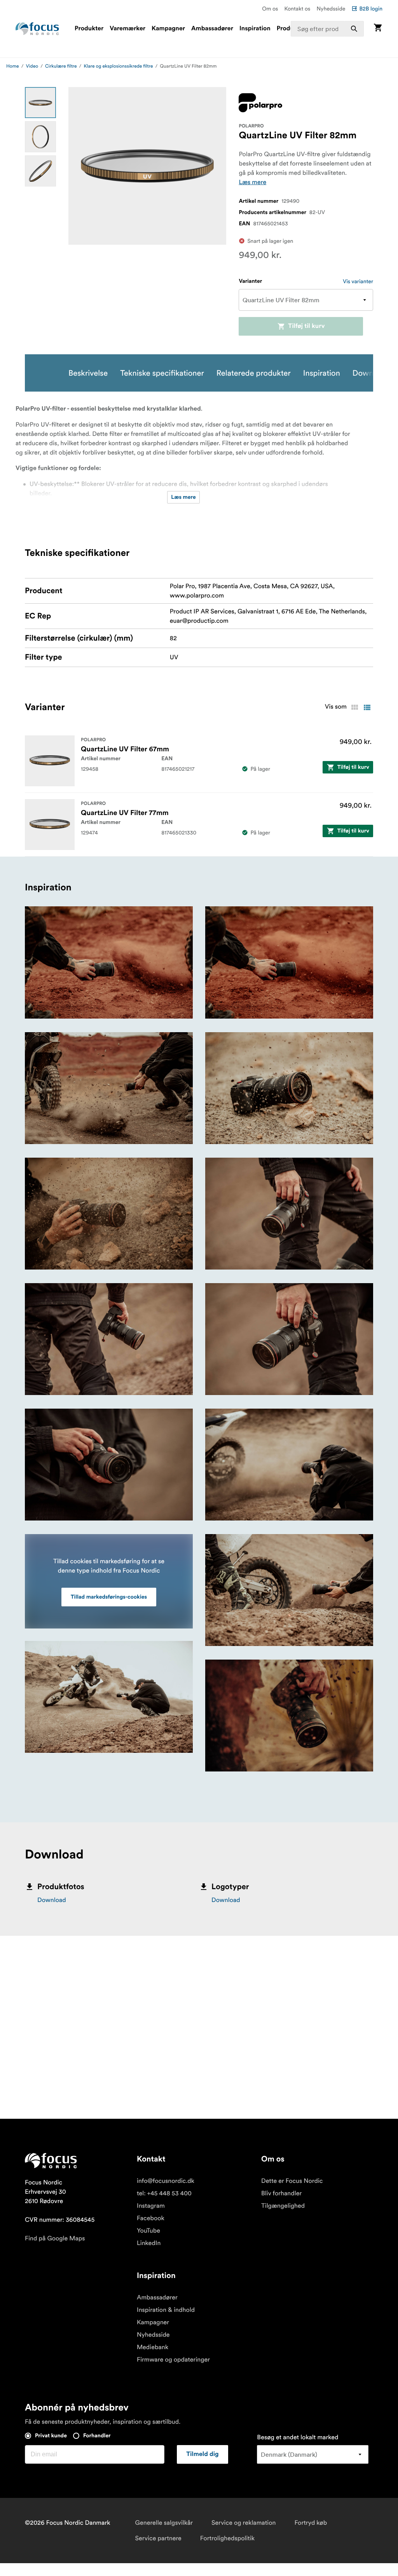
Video (32, 66)
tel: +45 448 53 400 (164, 2193)
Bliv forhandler (281, 2193)
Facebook (151, 2218)
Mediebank (153, 2347)
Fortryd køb (311, 2523)
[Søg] (354, 29)
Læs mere (252, 182)
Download (52, 1900)
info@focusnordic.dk (166, 2181)
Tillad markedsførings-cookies (109, 1597)
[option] (40, 103)
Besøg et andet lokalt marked (298, 2437)
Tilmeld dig (202, 2454)
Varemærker (127, 29)
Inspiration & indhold (166, 2310)
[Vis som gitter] (354, 707)
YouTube (148, 2231)
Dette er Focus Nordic (292, 2181)
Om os (270, 9)
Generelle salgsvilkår (164, 2523)
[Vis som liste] (367, 707)
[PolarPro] (260, 103)
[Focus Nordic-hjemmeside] (37, 29)
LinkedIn (149, 2243)
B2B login (371, 9)
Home (13, 66)
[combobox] (327, 29)
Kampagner (168, 29)
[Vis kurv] (378, 29)
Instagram (151, 2206)
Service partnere (158, 2538)
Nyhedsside (331, 9)
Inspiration (255, 29)
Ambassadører (212, 29)
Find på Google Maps (55, 2238)
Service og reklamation (244, 2523)
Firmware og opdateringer (173, 2360)
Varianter (250, 281)
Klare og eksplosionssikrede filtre (118, 66)
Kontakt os (297, 9)
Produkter (89, 29)
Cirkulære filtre (61, 66)
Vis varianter (358, 281)
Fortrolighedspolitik (227, 2538)
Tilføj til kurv (306, 326)
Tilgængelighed (283, 2206)
